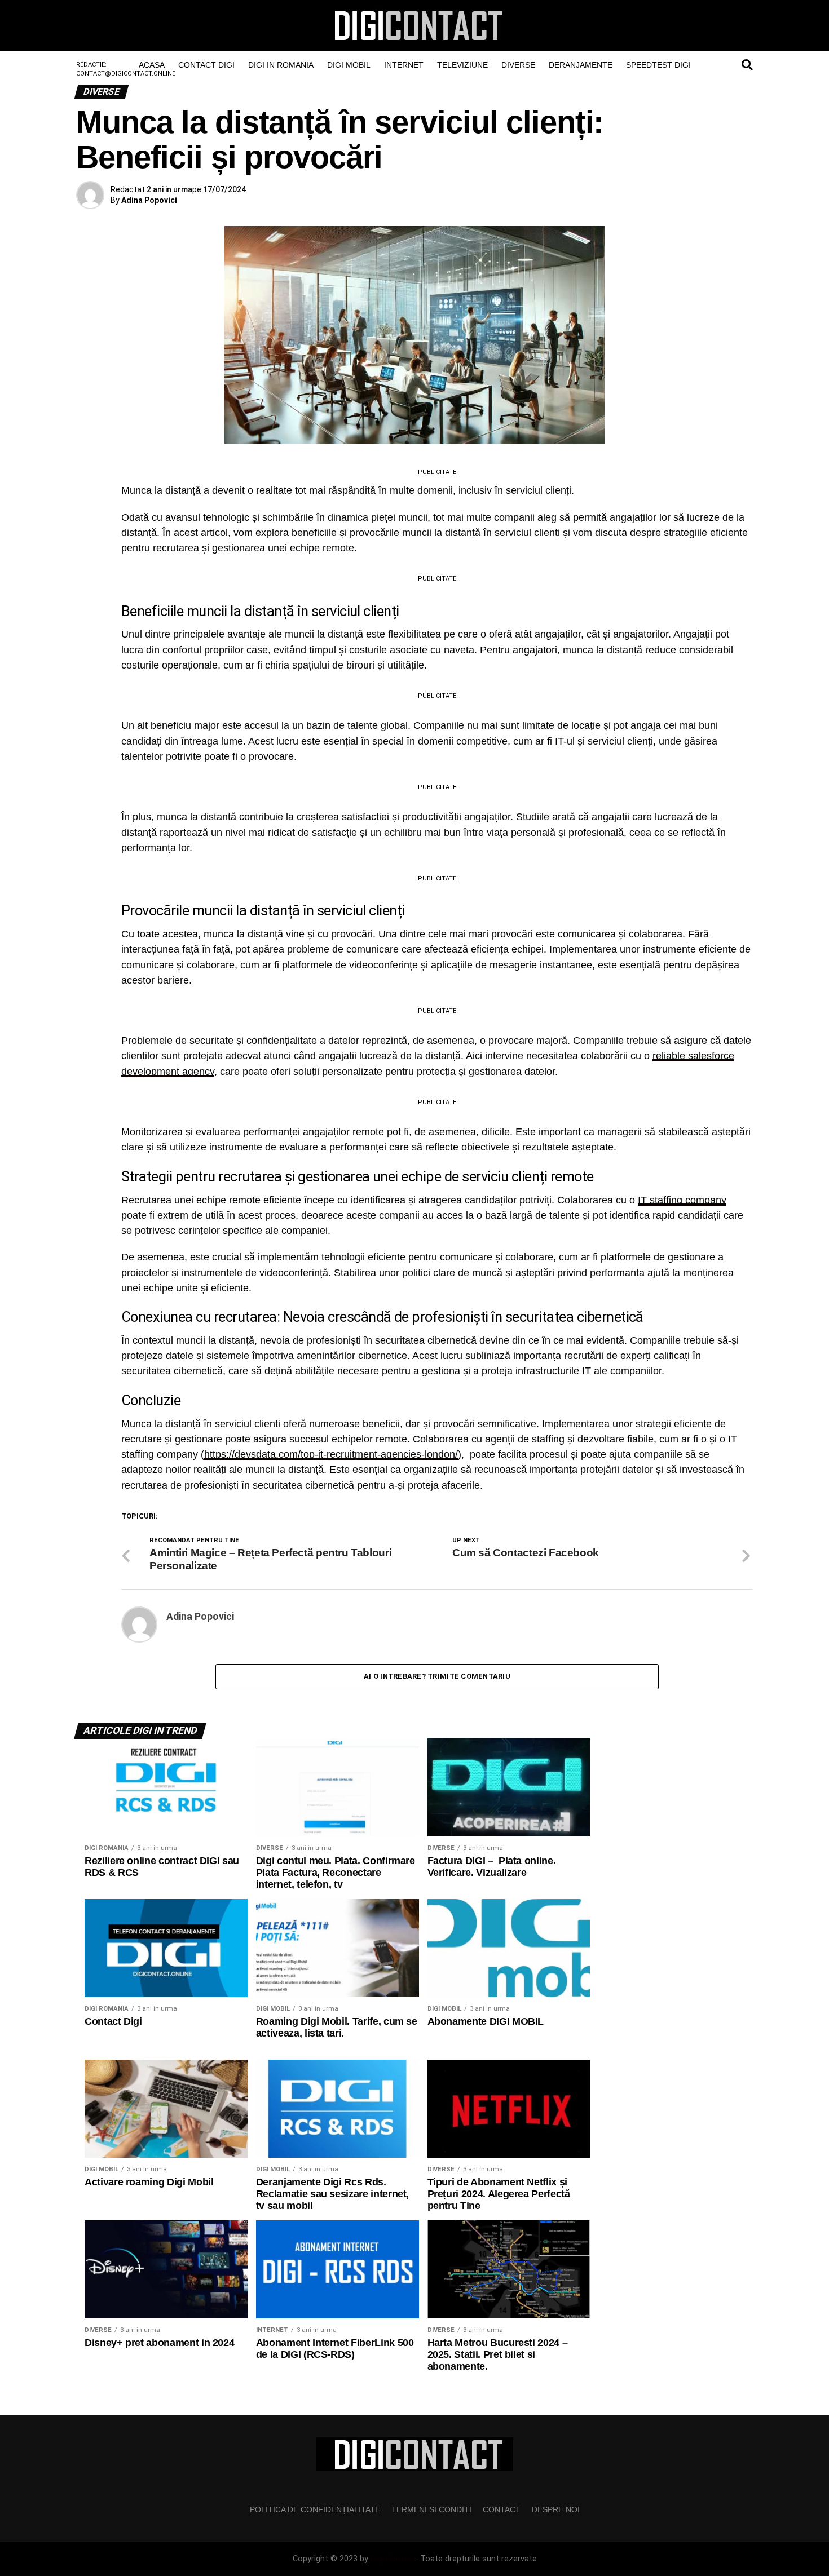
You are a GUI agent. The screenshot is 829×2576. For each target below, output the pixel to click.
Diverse (518, 65)
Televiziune (462, 65)
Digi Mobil (349, 65)
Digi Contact (393, 2559)
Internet (404, 65)
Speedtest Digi (658, 65)
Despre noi (556, 2509)
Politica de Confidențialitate (315, 2509)
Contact (502, 2509)
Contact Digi (206, 65)
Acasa (152, 65)
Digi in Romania (281, 65)
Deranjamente (581, 65)
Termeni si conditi (431, 2509)
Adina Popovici (149, 200)
